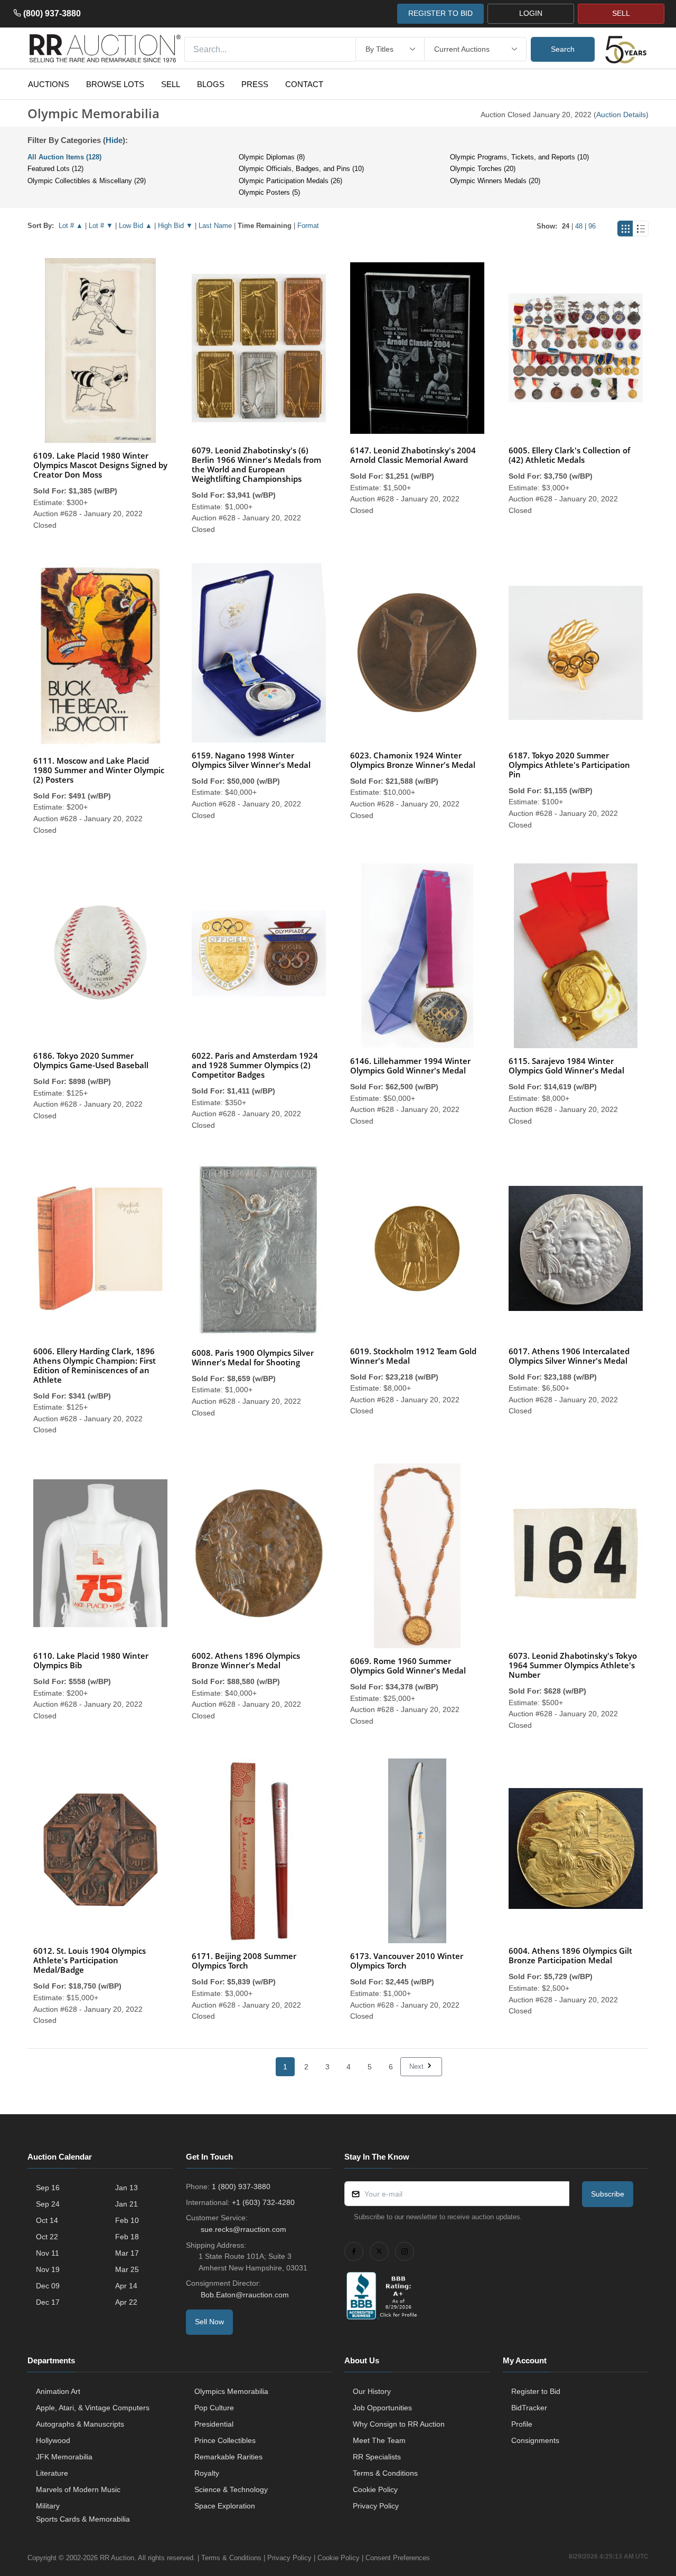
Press (255, 84)
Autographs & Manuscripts (80, 2424)
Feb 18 (127, 2237)
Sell (171, 84)
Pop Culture (214, 2408)
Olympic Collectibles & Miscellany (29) (87, 181)
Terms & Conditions (385, 2473)
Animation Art (58, 2391)
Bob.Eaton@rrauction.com (245, 2295)
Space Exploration (225, 2506)
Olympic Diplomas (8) (272, 157)
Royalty (207, 2473)
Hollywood (53, 2440)
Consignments (535, 2440)
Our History (372, 2391)
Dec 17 (48, 2302)
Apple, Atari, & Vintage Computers (93, 2408)
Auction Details (621, 115)
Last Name (215, 226)
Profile (522, 2424)
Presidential (214, 2424)
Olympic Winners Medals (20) (495, 181)
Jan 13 (126, 2188)
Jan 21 (126, 2204)
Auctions (49, 84)
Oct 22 (47, 2237)
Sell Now (209, 2322)
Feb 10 (127, 2220)
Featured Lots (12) (55, 169)
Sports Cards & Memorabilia (83, 2519)
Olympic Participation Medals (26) (290, 181)
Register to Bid (536, 2391)
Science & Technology (231, 2489)
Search (563, 49)
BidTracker (529, 2408)
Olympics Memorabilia (231, 2391)
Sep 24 (48, 2204)
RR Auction (117, 2558)
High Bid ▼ (175, 226)
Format (308, 226)
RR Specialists (377, 2457)
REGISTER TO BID (440, 13)
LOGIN (531, 13)
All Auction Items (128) (64, 157)
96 (592, 226)
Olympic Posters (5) (269, 192)
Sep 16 (48, 2188)
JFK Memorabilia (64, 2457)
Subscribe (608, 2194)
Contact (304, 84)
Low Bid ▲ (135, 226)
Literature (52, 2473)
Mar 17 (127, 2253)
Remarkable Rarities (228, 2457)
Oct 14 (47, 2220)
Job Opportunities (382, 2408)
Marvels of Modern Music (78, 2489)
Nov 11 (48, 2253)
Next (417, 2066)
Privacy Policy (376, 2506)
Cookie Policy (375, 2489)
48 (579, 226)
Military (48, 2506)
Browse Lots (115, 84)
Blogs (211, 84)
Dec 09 (48, 2286)
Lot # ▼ (101, 226)
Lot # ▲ (71, 226)
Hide (114, 140)
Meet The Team (379, 2440)
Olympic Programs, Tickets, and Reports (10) (519, 157)
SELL (621, 13)
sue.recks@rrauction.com (243, 2229)
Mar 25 (127, 2269)
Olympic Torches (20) (483, 169)
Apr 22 (126, 2302)
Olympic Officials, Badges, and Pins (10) (301, 169)
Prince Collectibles (225, 2440)
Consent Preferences (398, 2558)
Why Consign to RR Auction (399, 2424)
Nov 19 (48, 2269)
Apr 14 (126, 2286)
